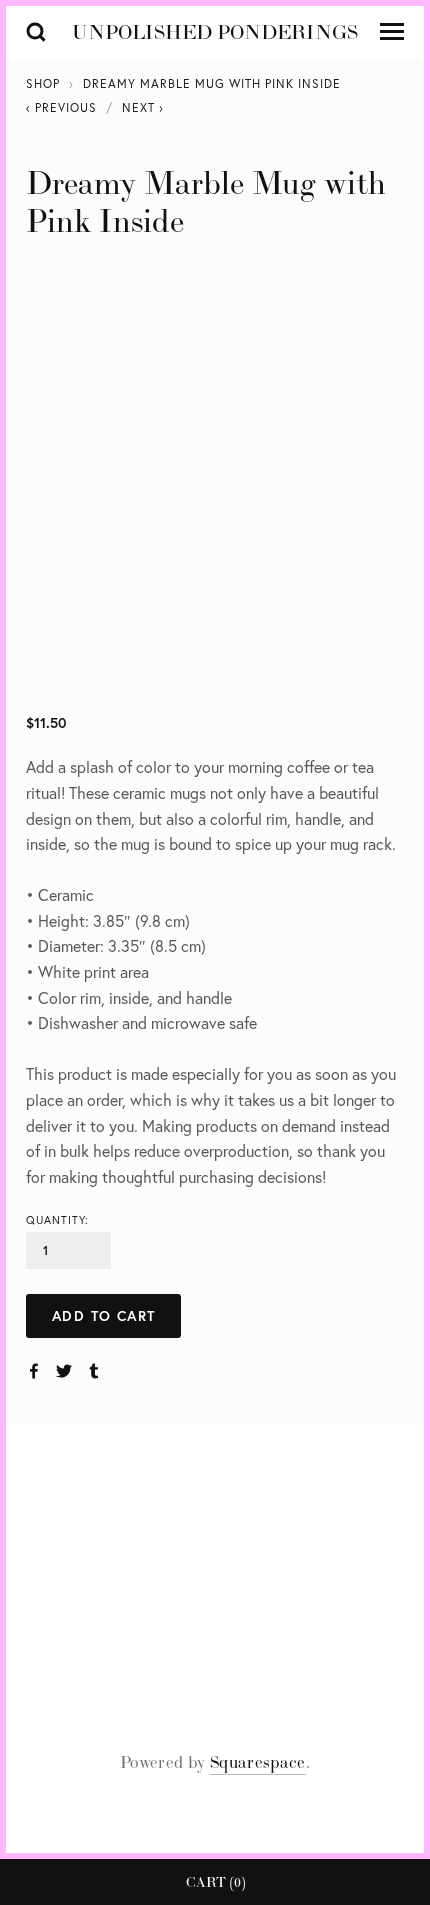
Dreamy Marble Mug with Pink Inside (212, 83)
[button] (103, 1316)
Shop (43, 83)
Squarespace (258, 1762)
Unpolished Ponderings (215, 32)
